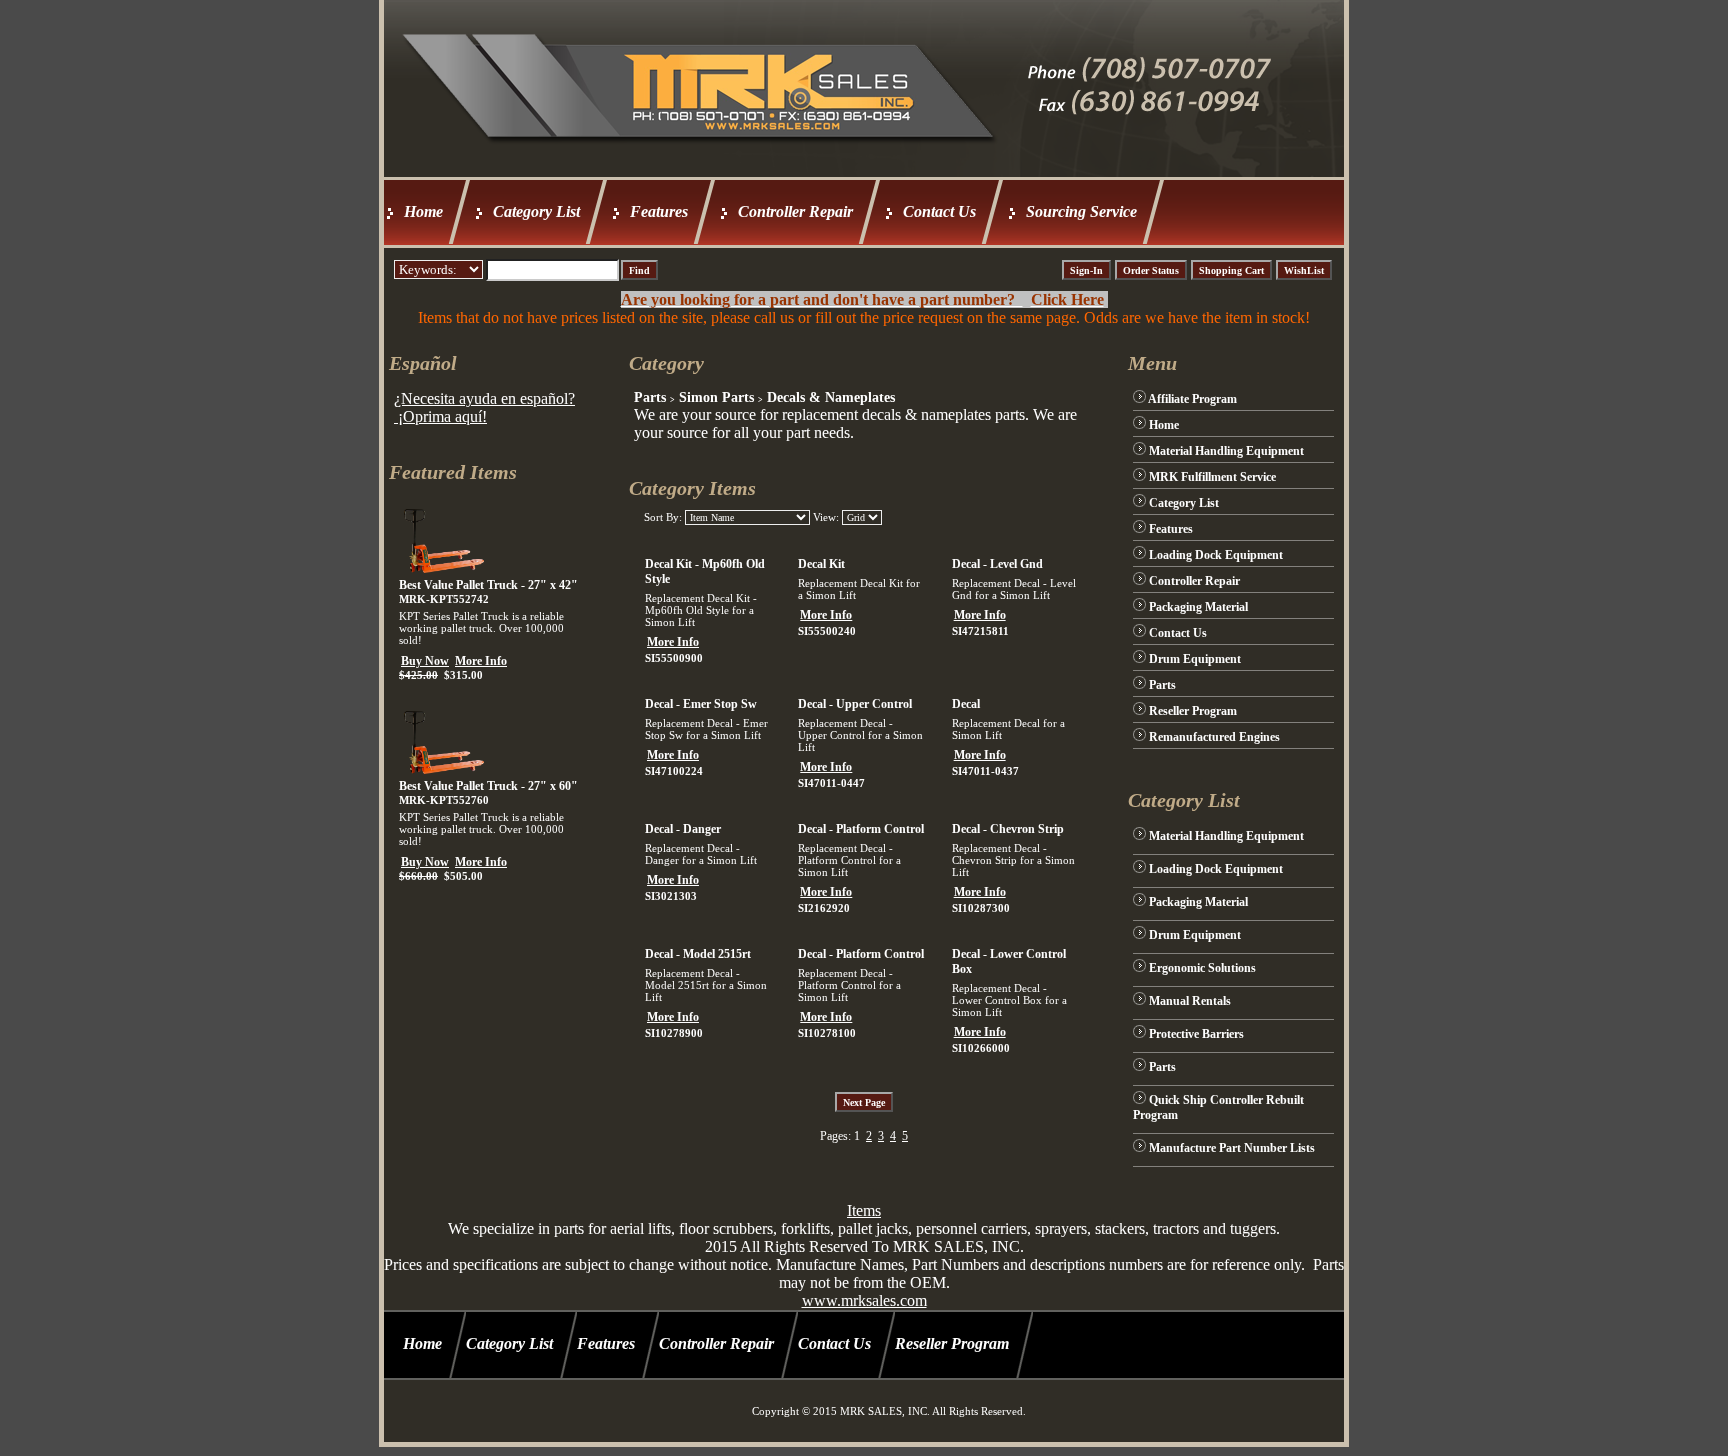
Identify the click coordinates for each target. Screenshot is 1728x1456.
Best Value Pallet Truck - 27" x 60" (488, 786)
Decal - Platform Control (861, 829)
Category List (536, 211)
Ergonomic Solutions (1202, 968)
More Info (481, 661)
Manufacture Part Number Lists (1232, 1148)
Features (659, 211)
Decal (966, 704)
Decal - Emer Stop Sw (701, 704)
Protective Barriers (1196, 1034)
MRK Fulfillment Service (1212, 477)
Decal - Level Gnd (997, 564)
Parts (650, 397)
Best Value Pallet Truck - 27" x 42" (488, 585)
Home (423, 211)
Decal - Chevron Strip (1008, 829)
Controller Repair (795, 211)
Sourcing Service (1081, 211)
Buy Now (425, 661)
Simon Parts (716, 397)
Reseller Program (1193, 711)
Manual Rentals (1190, 1001)
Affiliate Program (1192, 399)
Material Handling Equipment (1226, 451)
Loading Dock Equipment (1216, 555)
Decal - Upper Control (855, 704)
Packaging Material (1198, 607)
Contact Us (939, 211)
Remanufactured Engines (1214, 737)
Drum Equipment (1195, 659)
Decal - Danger (683, 829)
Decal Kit (821, 564)
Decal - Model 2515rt (698, 954)
